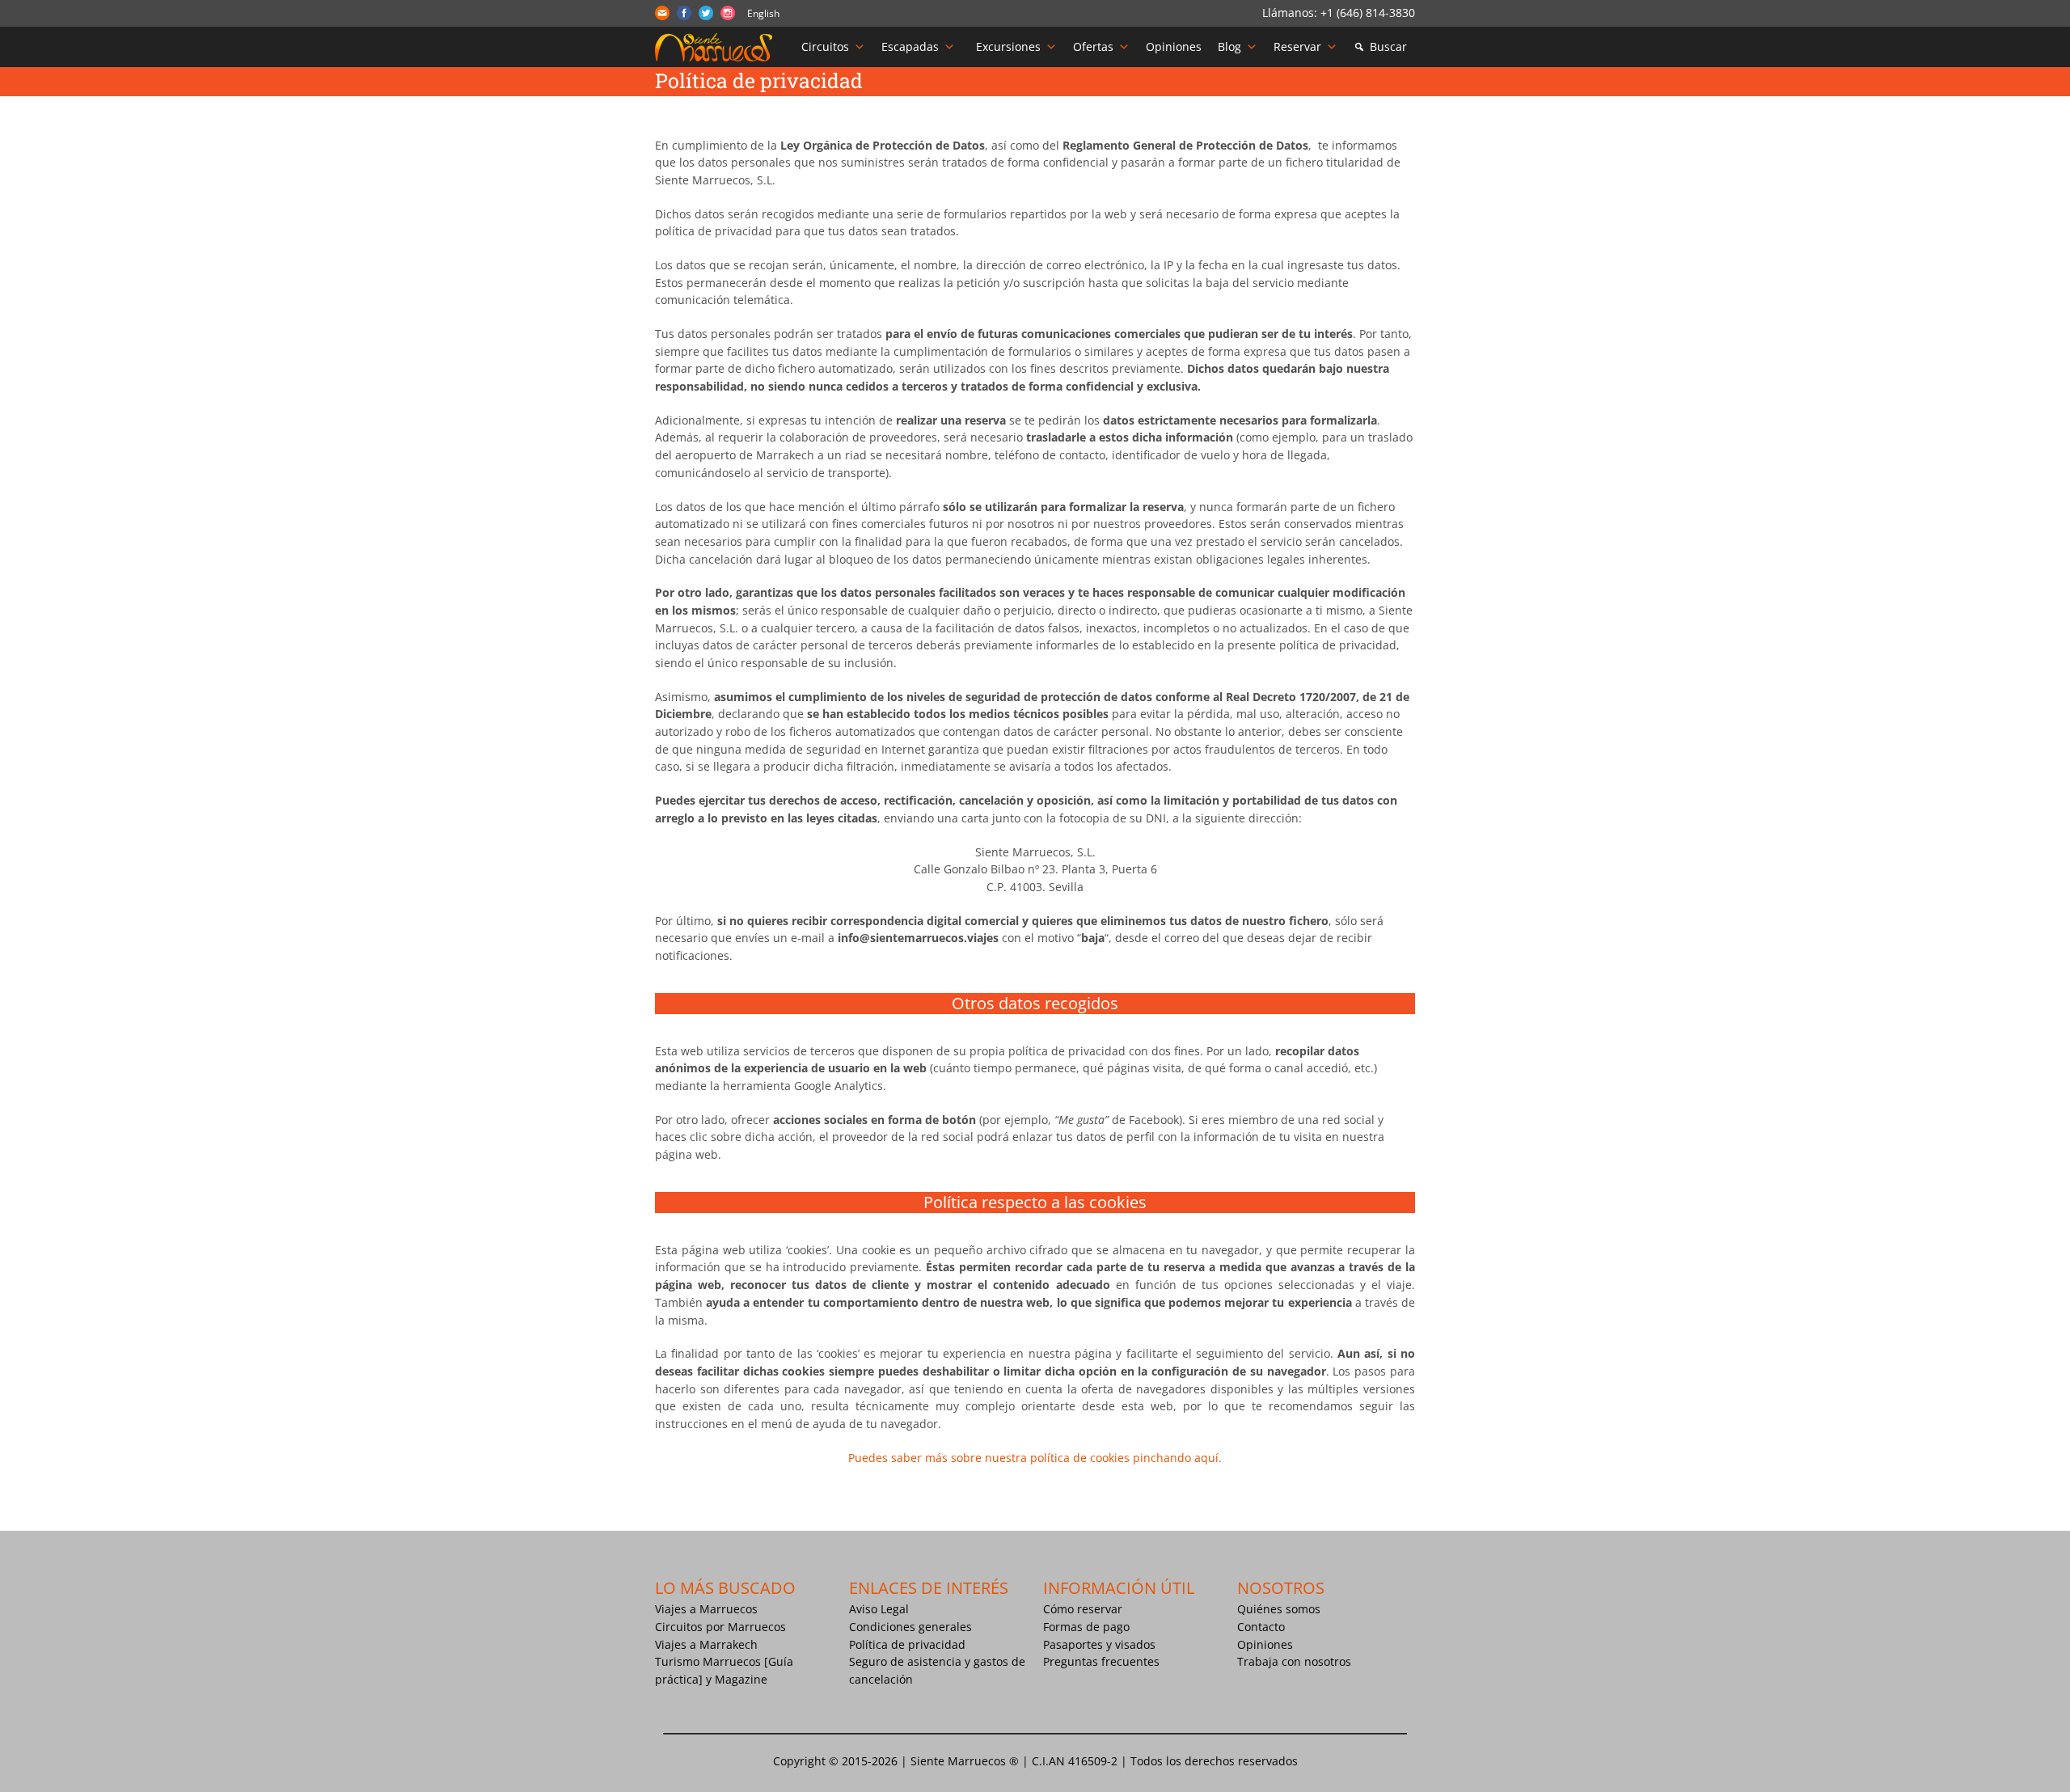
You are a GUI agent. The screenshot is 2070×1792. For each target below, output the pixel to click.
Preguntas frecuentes (1101, 1661)
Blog (1229, 46)
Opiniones (1174, 46)
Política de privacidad (907, 1644)
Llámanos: (1291, 13)
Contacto (1261, 1627)
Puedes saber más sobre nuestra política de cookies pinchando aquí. (1035, 1458)
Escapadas (910, 46)
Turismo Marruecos (708, 1661)
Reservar (1297, 46)
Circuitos (825, 46)
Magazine (741, 1679)
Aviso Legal (879, 1609)
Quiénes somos (1279, 1609)
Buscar (1388, 46)
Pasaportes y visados (1099, 1644)
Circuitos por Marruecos (720, 1627)
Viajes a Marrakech (706, 1644)
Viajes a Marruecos (706, 1609)
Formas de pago (1086, 1627)
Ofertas (1093, 46)
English (763, 13)
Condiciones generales (910, 1627)
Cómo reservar (1083, 1609)
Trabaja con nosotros (1294, 1661)
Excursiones (1008, 46)
